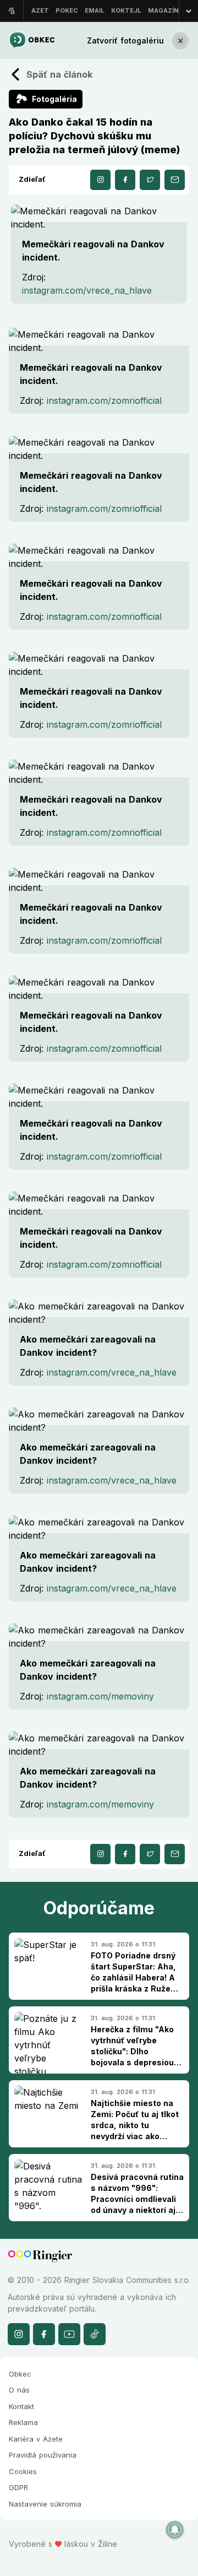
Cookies (23, 2471)
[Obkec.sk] (32, 40)
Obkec (20, 2374)
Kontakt (21, 2406)
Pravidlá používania (43, 2455)
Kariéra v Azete (36, 2439)
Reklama (23, 2422)
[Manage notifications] (175, 2530)
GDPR (18, 2487)
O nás (19, 2390)
